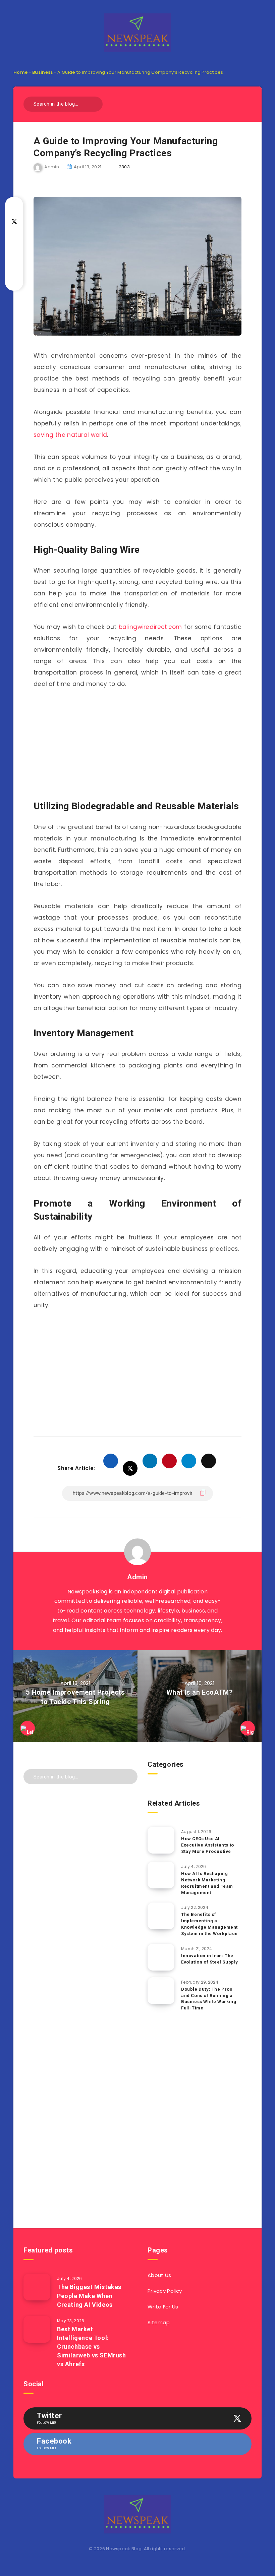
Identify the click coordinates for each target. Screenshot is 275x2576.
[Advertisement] (137, 746)
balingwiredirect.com (150, 627)
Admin (137, 1577)
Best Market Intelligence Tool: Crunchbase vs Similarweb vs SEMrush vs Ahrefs (92, 2347)
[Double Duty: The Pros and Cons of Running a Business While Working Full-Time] (161, 1991)
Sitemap (159, 2322)
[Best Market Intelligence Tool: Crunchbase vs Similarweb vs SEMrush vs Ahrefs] (37, 2329)
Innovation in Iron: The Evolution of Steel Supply (210, 1959)
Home (20, 72)
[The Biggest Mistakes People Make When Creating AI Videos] (37, 2287)
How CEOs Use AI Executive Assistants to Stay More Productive (208, 1845)
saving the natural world (70, 435)
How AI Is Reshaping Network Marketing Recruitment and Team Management (207, 1883)
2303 (124, 167)
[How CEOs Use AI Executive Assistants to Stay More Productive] (161, 1840)
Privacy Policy (165, 2291)
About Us (159, 2275)
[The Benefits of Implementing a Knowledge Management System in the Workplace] (161, 1916)
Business (42, 72)
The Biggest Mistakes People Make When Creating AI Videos (89, 2296)
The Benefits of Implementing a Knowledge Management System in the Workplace (209, 1924)
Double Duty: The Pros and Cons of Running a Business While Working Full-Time (209, 1999)
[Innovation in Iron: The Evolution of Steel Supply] (161, 1957)
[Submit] (95, 103)
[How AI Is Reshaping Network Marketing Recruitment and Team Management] (161, 1875)
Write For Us (163, 2307)
